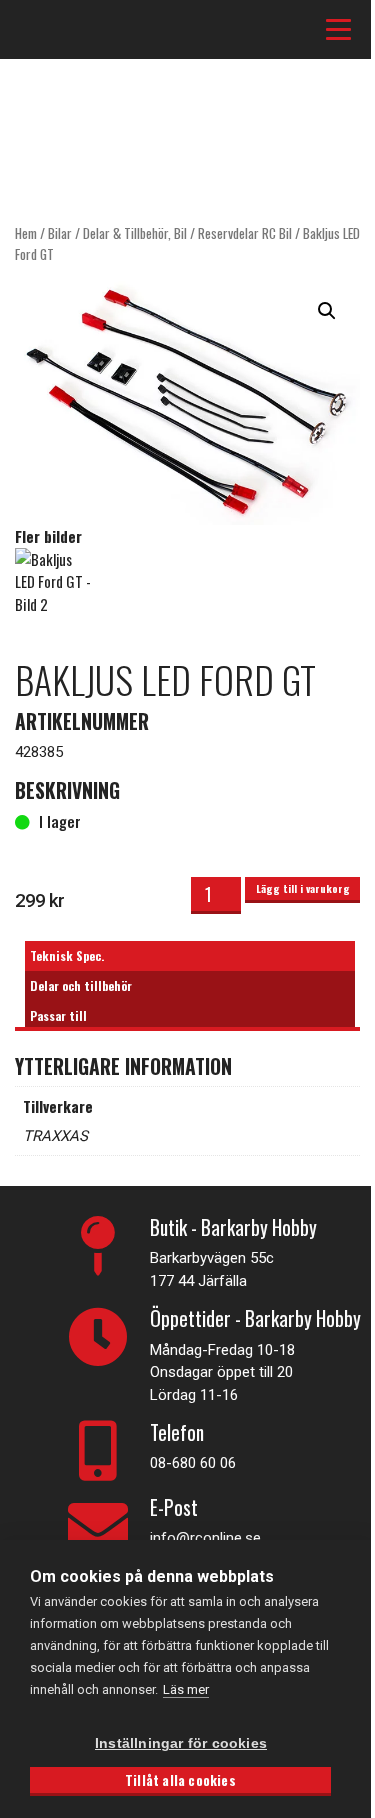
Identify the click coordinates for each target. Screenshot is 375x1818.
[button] (327, 311)
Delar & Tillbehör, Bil (135, 233)
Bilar (60, 233)
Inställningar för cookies (181, 1743)
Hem (26, 233)
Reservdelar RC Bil (245, 233)
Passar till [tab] (58, 1015)
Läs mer (186, 1689)
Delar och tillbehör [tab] (81, 985)
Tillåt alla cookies (180, 1780)
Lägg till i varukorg (303, 888)
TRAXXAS (55, 1136)
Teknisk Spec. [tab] (67, 955)
